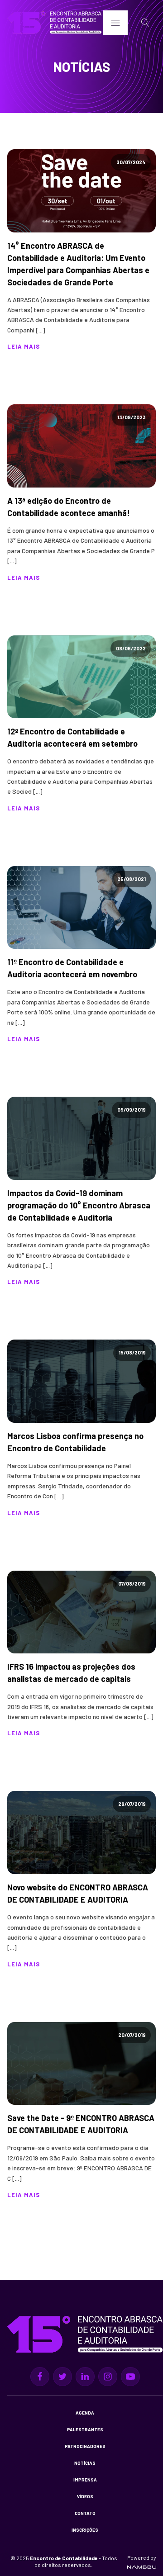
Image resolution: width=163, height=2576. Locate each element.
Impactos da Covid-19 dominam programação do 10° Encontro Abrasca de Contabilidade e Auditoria (79, 1205)
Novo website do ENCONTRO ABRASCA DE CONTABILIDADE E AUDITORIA (78, 1893)
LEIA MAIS (24, 346)
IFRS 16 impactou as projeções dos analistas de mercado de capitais (71, 1673)
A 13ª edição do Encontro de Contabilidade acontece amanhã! (69, 507)
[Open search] (145, 23)
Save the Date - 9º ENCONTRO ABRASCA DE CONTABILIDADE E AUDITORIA (81, 2124)
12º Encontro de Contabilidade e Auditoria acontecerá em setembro (72, 737)
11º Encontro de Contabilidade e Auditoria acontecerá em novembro (72, 968)
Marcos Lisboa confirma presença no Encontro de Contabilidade (75, 1442)
